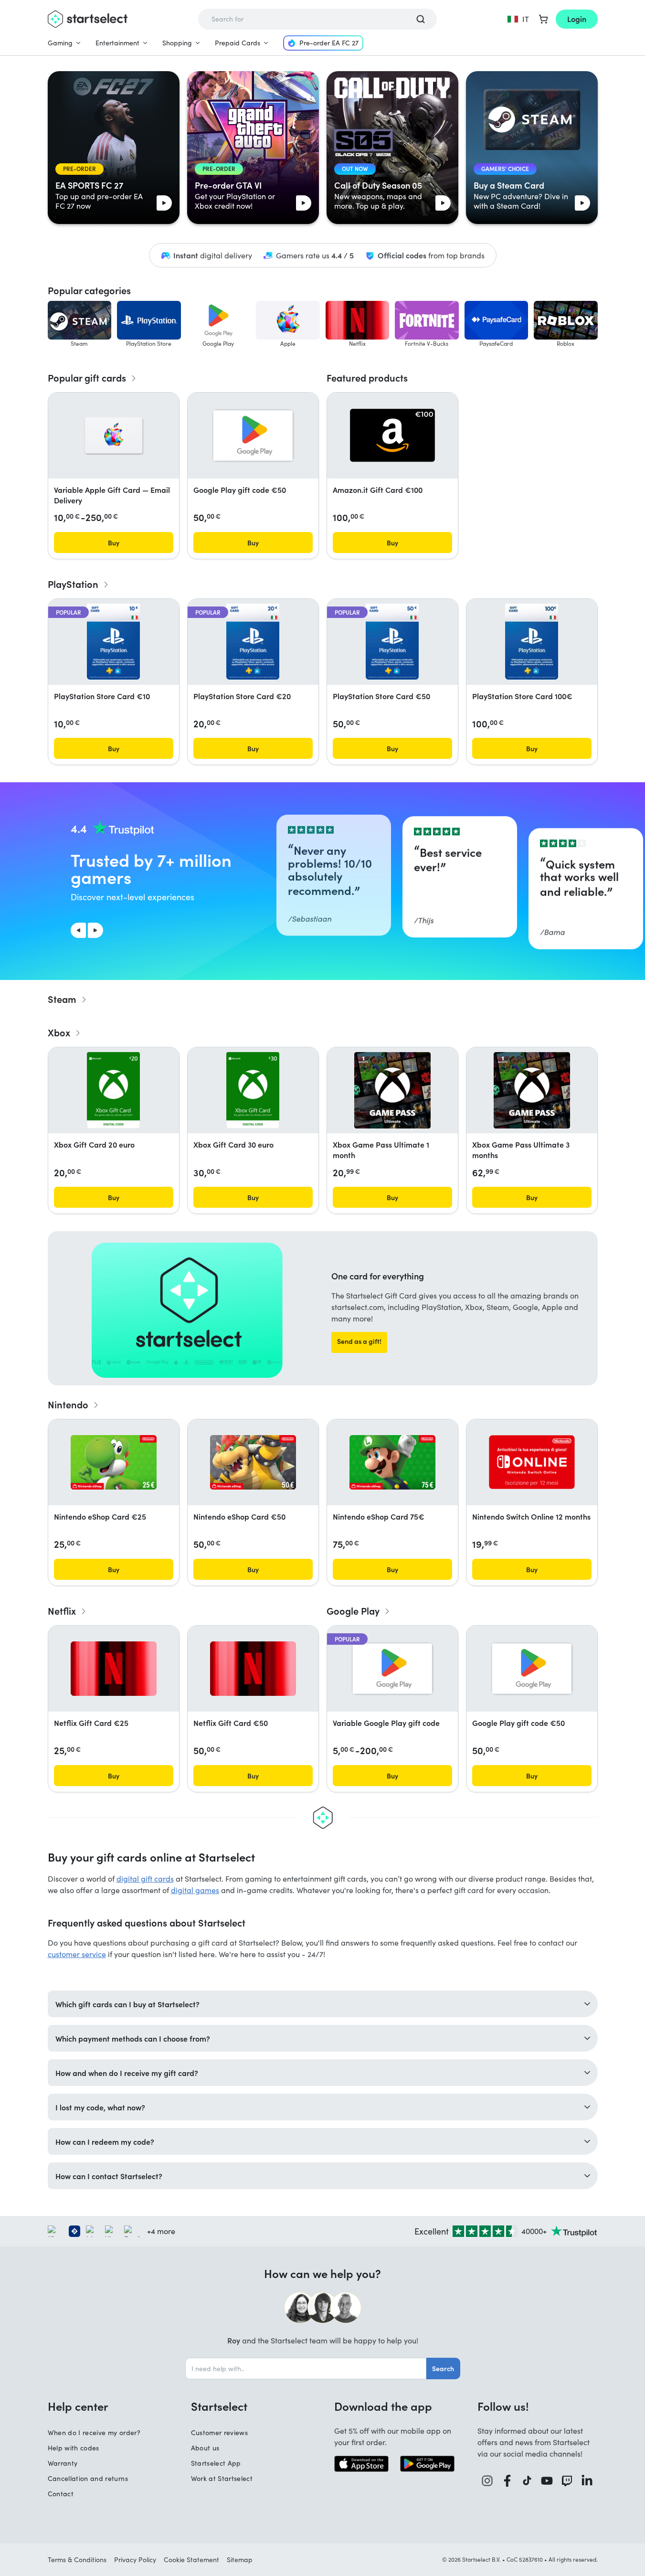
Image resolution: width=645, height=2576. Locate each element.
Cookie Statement (191, 2560)
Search (443, 2368)
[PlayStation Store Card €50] (392, 642)
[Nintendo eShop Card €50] (253, 1462)
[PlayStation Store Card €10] (113, 642)
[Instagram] (487, 2481)
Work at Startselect (222, 2478)
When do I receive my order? (94, 2432)
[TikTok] (527, 2481)
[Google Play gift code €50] (253, 436)
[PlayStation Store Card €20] (253, 642)
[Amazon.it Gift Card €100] (392, 435)
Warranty (63, 2463)
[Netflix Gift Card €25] (114, 1669)
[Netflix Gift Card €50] (253, 1669)
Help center (78, 2406)
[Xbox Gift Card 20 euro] (113, 1090)
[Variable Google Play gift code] (392, 1669)
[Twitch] (567, 2481)
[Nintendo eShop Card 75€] (392, 1462)
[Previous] (78, 930)
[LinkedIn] (587, 2481)
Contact (61, 2494)
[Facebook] (508, 2481)
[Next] (95, 930)
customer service (77, 1954)
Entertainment (117, 43)
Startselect (219, 2406)
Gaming (60, 43)
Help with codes (74, 2448)
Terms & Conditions (77, 2560)
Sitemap (240, 2560)
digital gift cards (145, 1879)
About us (205, 2448)
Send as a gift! (359, 1341)
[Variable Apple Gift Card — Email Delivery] (114, 436)
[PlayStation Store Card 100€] (531, 642)
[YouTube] (547, 2481)
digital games (195, 1890)
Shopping (177, 43)
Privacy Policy (135, 2560)
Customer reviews (220, 2432)
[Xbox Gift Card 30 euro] (253, 1090)
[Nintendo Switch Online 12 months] (532, 1462)
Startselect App (216, 2463)
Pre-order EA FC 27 (329, 43)
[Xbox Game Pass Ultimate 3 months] (532, 1090)
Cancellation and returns (88, 2478)
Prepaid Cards (238, 43)
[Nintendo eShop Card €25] (114, 1462)
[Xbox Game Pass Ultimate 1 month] (392, 1090)
